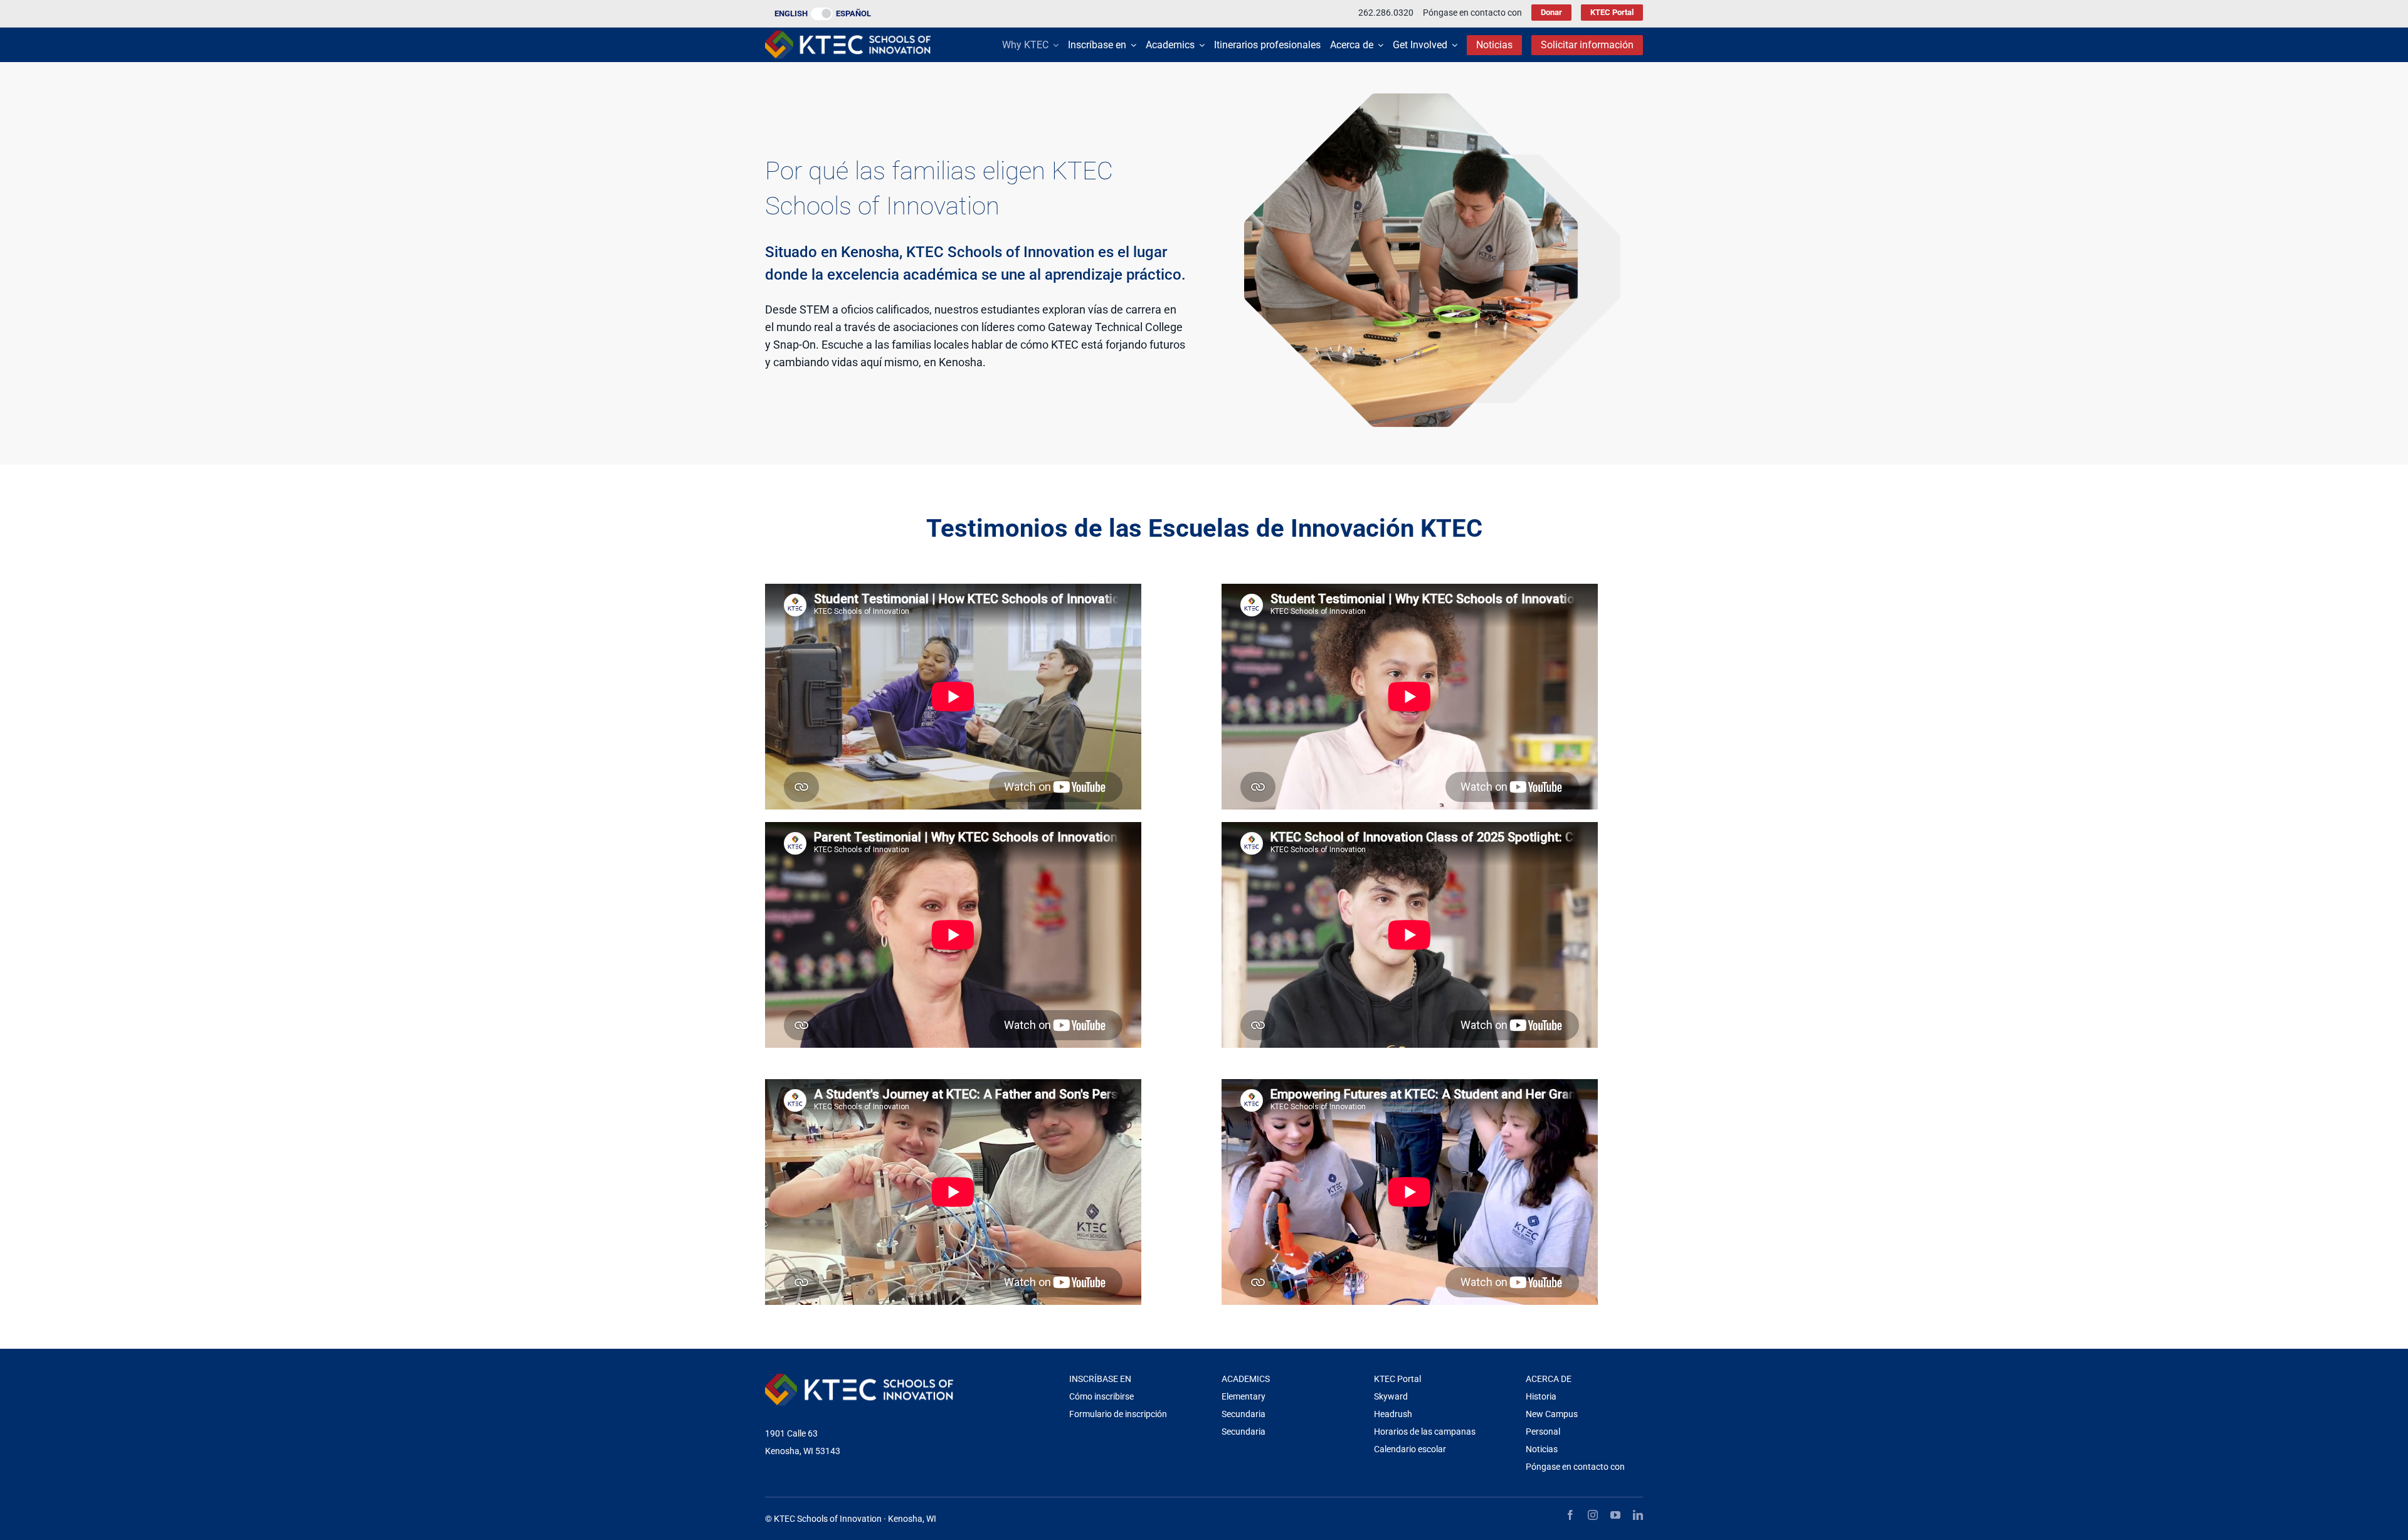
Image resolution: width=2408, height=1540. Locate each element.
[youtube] (1615, 1515)
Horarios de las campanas (1425, 1432)
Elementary (1244, 1396)
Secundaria (1244, 1414)
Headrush (1393, 1414)
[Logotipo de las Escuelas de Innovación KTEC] (848, 36)
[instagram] (1593, 1515)
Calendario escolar (1410, 1449)
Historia (1541, 1396)
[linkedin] (1638, 1515)
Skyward (1391, 1396)
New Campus (1552, 1414)
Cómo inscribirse (1101, 1396)
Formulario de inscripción (1118, 1414)
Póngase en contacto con (1575, 1467)
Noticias (1542, 1449)
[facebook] (1570, 1515)
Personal (1543, 1432)
